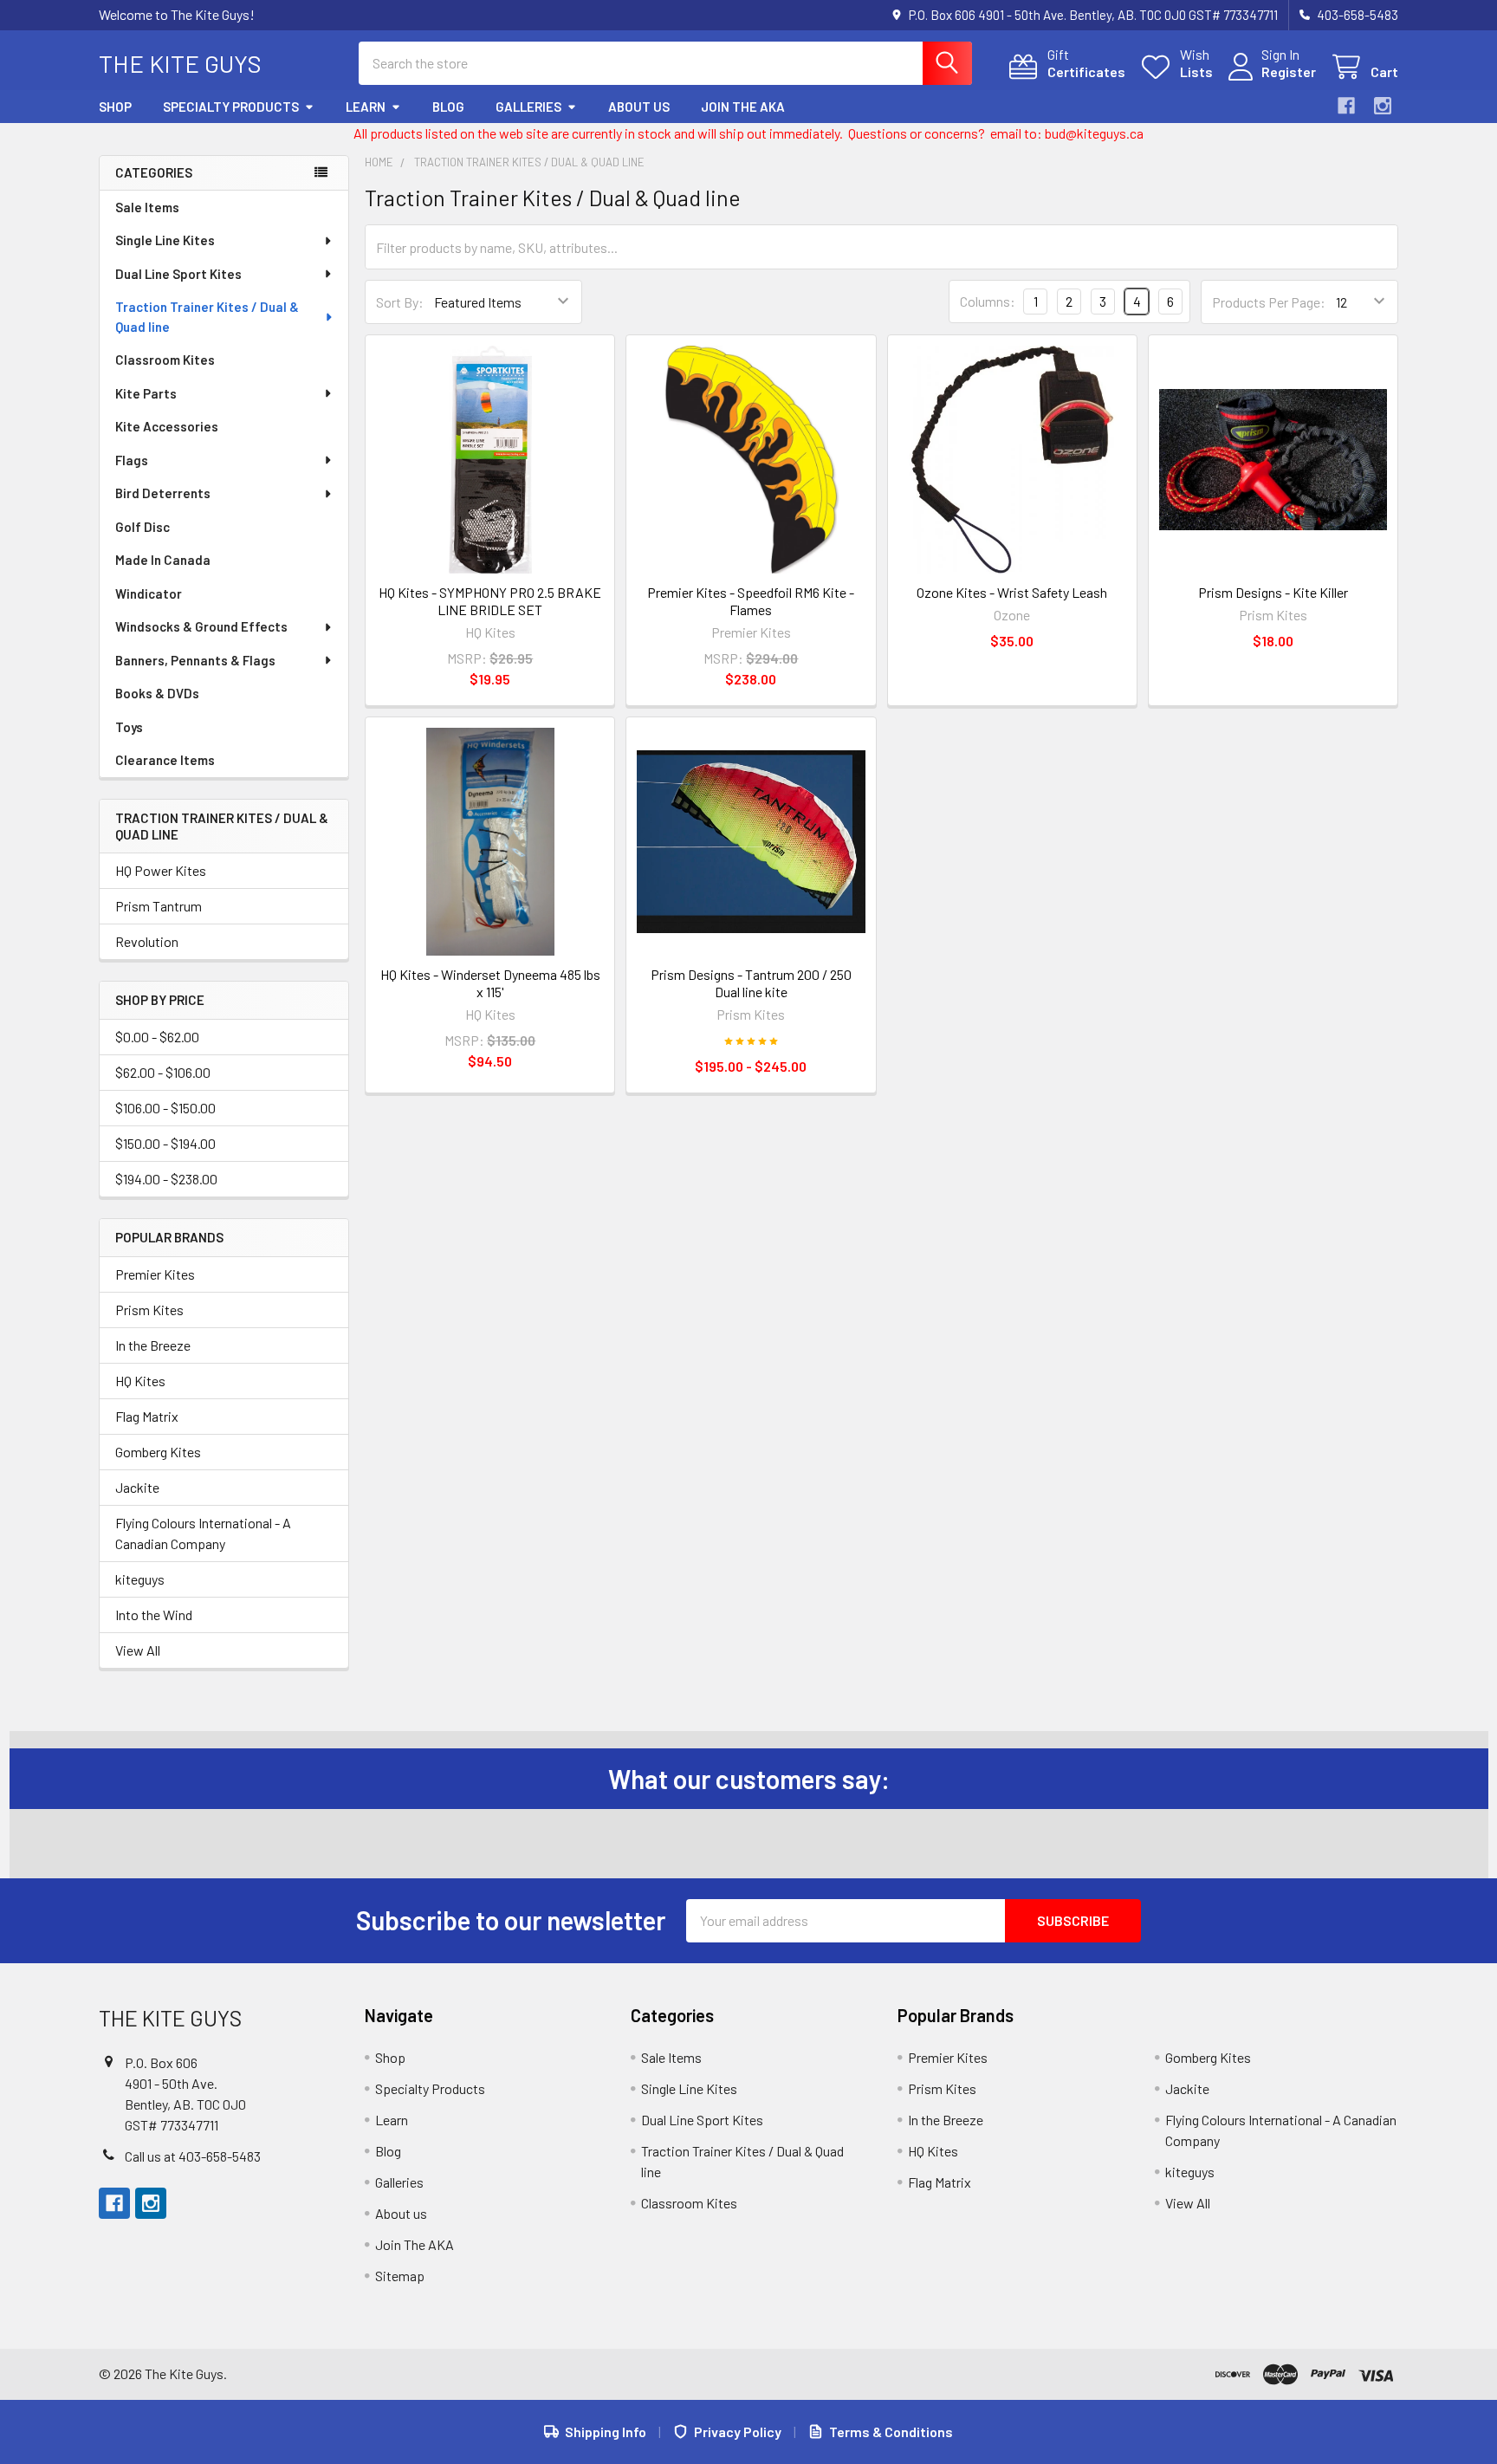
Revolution (147, 941)
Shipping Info (606, 2432)
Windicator (149, 593)
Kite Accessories (167, 426)
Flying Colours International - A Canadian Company (203, 1533)
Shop (115, 107)
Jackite (137, 1487)
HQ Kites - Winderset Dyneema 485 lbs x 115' (490, 983)
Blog (448, 107)
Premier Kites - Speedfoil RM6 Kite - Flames (751, 601)
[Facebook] (1346, 106)
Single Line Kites (165, 240)
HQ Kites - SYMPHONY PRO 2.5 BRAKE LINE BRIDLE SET (490, 601)
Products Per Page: (1269, 302)
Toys (129, 727)
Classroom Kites (165, 360)
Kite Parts (146, 393)
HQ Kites (140, 1381)
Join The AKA (743, 107)
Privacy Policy (738, 2432)
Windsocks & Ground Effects (201, 626)
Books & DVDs (157, 693)
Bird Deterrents (163, 493)
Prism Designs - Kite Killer (1273, 592)
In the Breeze (153, 1345)
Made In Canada (163, 560)
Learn (366, 107)
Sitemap (400, 2276)
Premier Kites (155, 1274)
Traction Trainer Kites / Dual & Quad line (207, 317)
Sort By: (400, 302)
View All (138, 1650)
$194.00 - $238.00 (166, 1179)
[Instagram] (1383, 106)
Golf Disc (143, 527)
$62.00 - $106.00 (163, 1072)
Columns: (988, 301)
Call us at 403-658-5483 (193, 2156)
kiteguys (140, 1579)
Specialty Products (231, 107)
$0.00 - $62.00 (157, 1037)
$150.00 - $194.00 (165, 1143)
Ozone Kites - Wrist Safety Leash (1012, 592)
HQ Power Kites (161, 870)
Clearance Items (165, 760)
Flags (132, 460)
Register (1289, 71)
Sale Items (147, 207)
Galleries (528, 107)
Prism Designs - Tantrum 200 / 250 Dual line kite (751, 983)
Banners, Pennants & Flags (195, 660)
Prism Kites (149, 1310)
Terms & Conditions (891, 2432)
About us (639, 107)
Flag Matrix (147, 1416)
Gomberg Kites (158, 1452)
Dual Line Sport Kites (178, 274)
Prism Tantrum (159, 906)
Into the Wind (154, 1615)
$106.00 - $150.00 (165, 1108)
